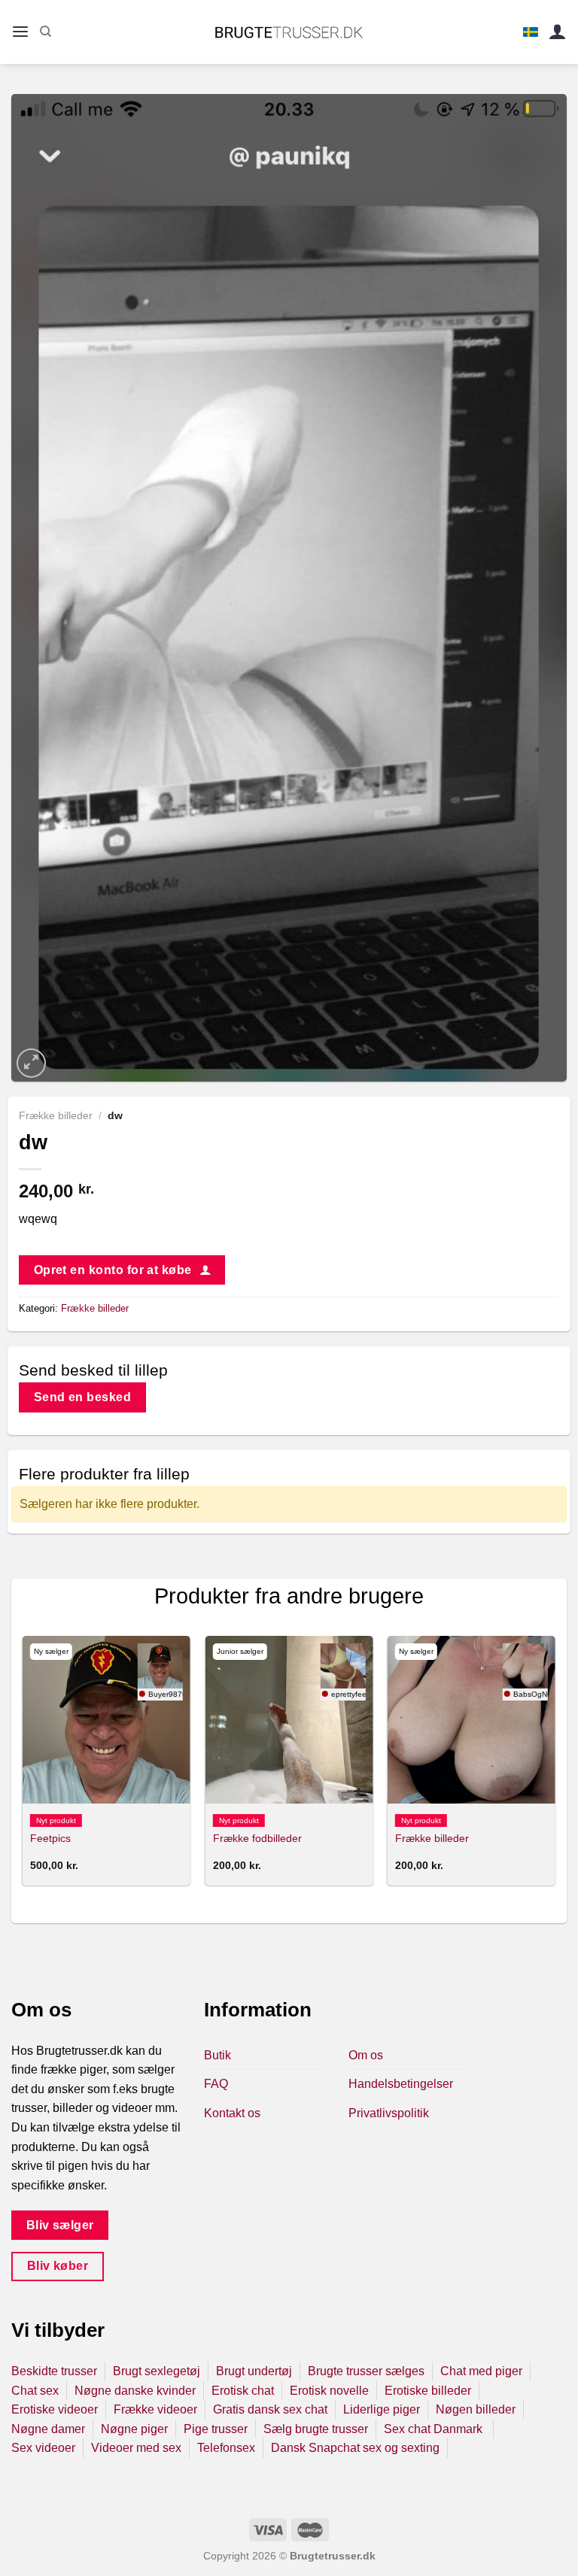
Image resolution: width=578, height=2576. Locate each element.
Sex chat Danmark (435, 2429)
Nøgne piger (134, 2429)
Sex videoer (43, 2448)
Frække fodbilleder (257, 1838)
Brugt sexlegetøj (157, 2371)
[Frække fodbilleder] (289, 1720)
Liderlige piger (382, 2409)
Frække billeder (56, 1116)
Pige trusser (216, 2429)
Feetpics (50, 1838)
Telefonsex (226, 2448)
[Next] (555, 1767)
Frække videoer (155, 2409)
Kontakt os (232, 2113)
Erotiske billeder (428, 2391)
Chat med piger (481, 2371)
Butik (218, 2055)
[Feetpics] (106, 1720)
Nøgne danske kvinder (135, 2391)
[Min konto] (558, 32)
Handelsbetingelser (401, 2084)
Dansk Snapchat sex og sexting (355, 2448)
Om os (366, 2055)
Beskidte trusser (54, 2371)
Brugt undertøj (254, 2371)
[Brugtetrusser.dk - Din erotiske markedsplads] (289, 32)
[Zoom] (31, 1063)
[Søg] (46, 32)
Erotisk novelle (329, 2391)
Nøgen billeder (476, 2409)
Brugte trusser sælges (366, 2371)
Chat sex (35, 2391)
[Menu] (20, 32)
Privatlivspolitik (389, 2113)
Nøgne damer (48, 2429)
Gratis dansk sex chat (270, 2409)
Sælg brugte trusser (316, 2429)
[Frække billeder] (472, 1720)
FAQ (216, 2084)
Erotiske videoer (55, 2409)
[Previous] (23, 1767)
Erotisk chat (243, 2391)
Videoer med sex (136, 2448)
